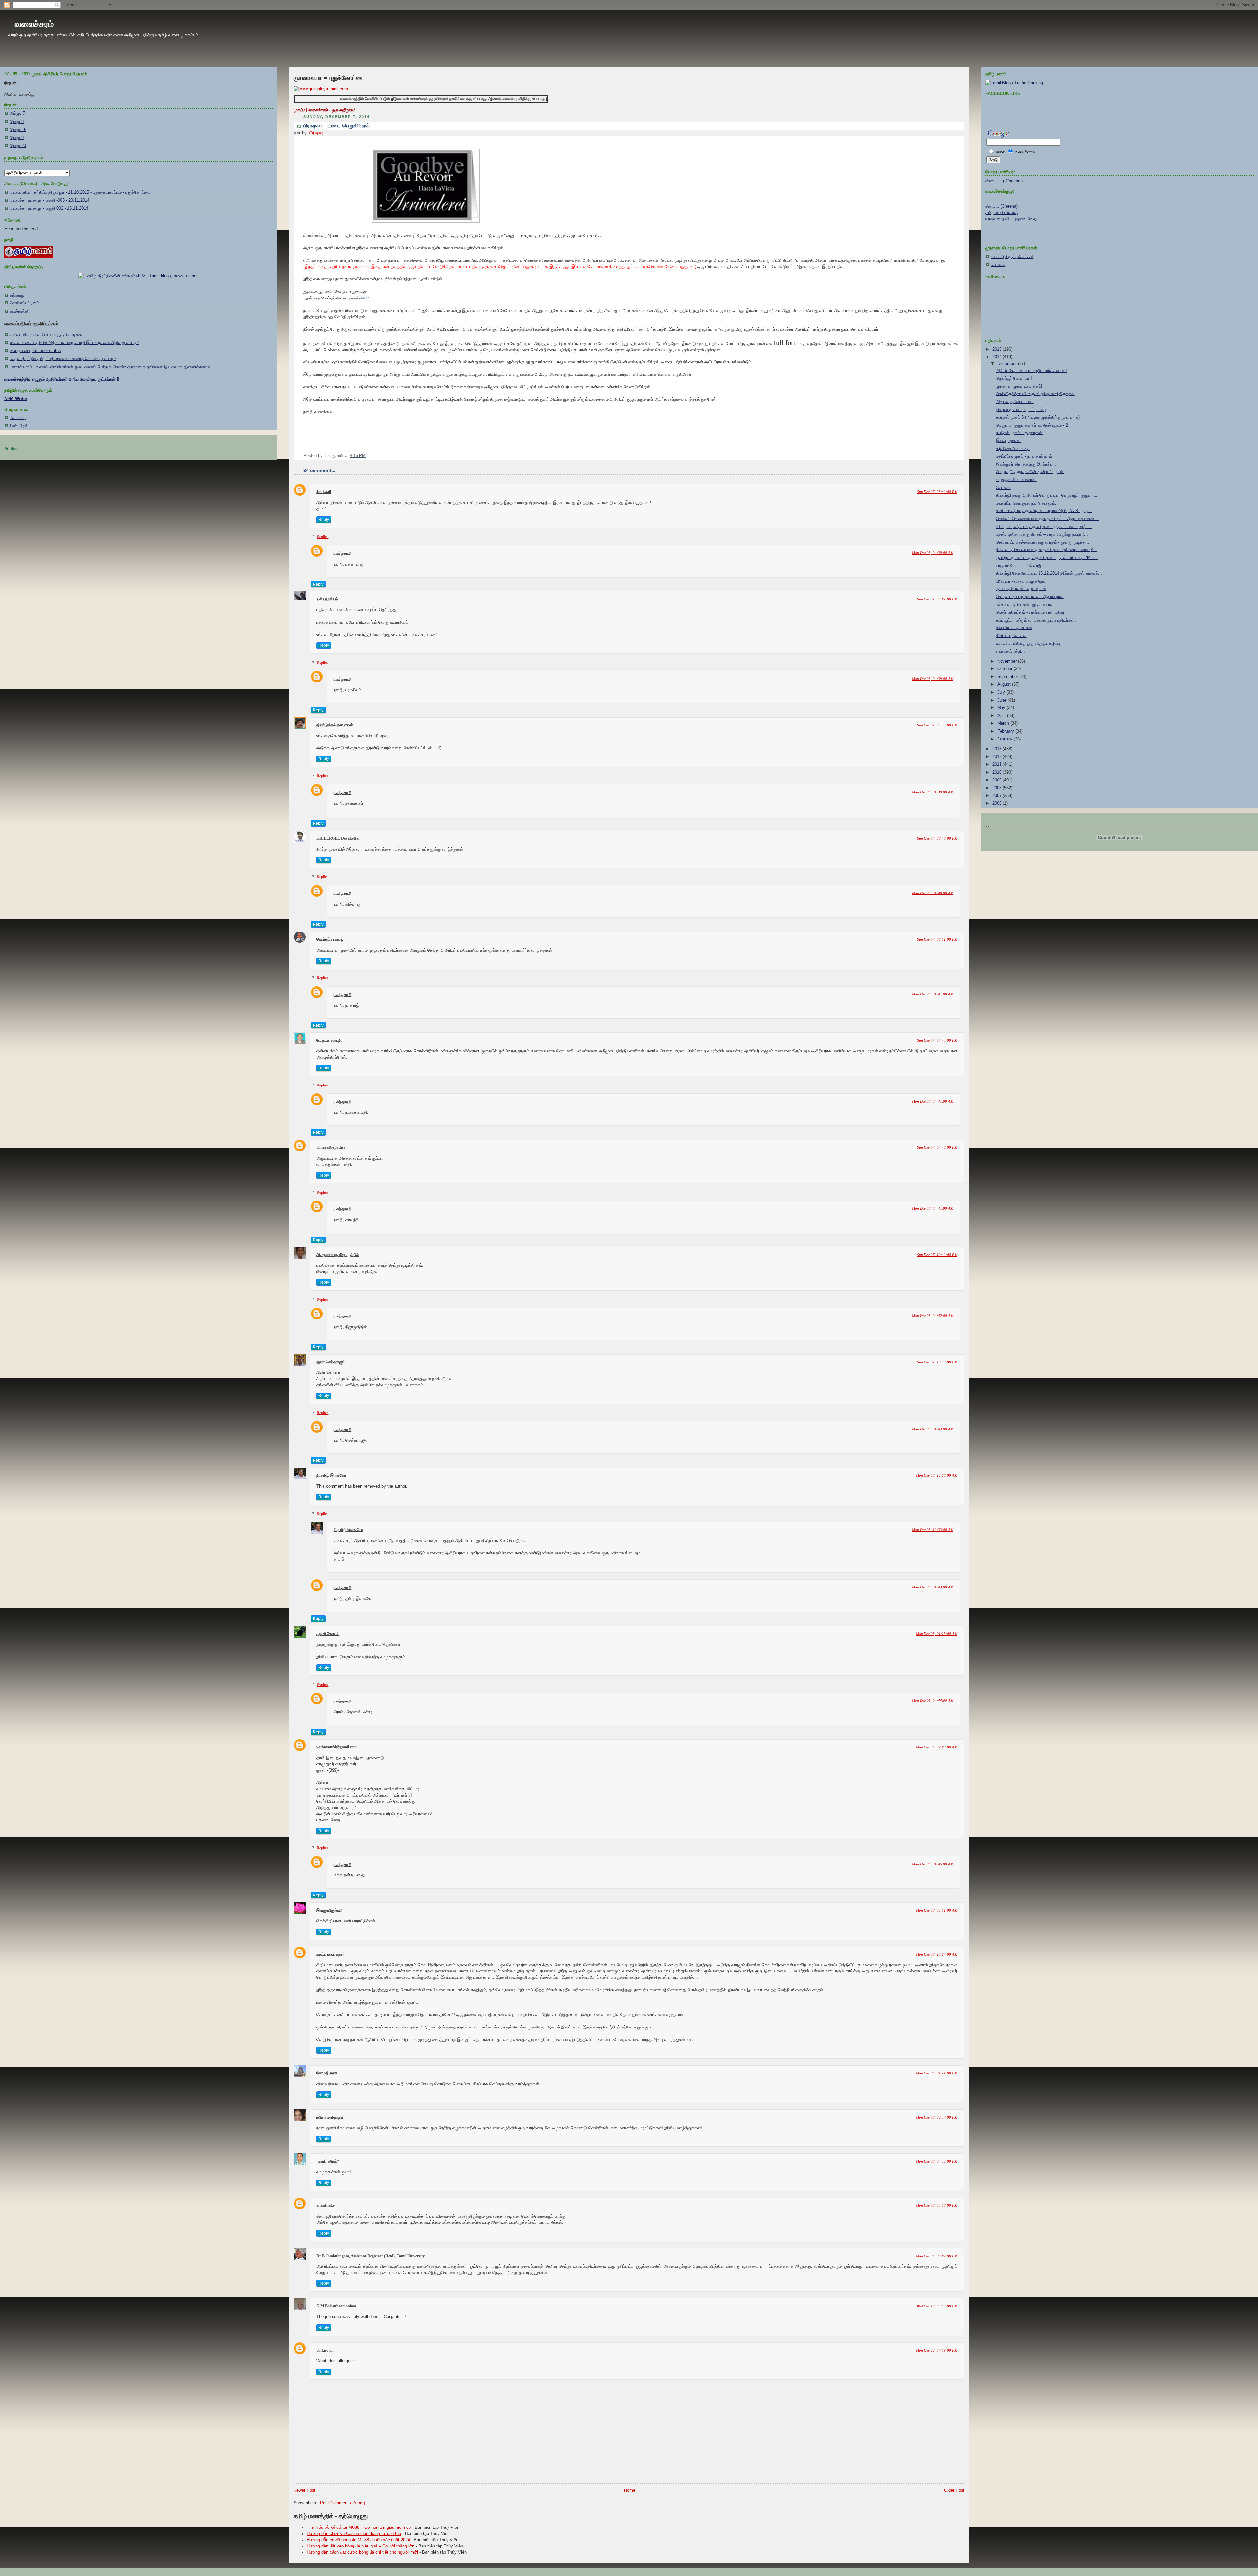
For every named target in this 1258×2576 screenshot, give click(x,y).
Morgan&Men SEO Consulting (741, 1508)
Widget (772, 1508)
